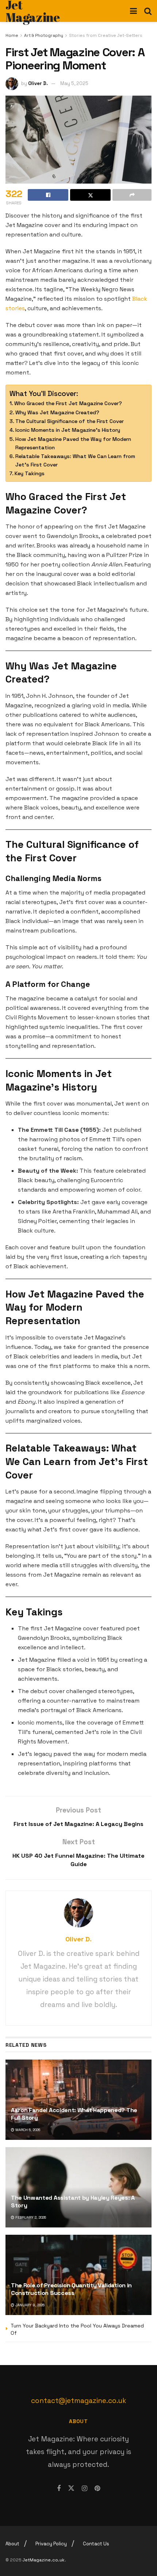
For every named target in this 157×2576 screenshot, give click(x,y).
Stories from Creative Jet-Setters (106, 35)
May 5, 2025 (74, 83)
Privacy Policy (51, 2544)
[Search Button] (148, 11)
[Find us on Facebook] (59, 2488)
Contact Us (96, 2544)
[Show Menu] (133, 11)
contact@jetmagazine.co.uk (79, 2401)
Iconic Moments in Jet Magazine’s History (68, 430)
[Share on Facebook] (48, 195)
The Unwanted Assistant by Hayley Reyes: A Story (73, 2202)
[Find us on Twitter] (71, 2488)
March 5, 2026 (27, 2130)
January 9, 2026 (29, 2305)
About (12, 2544)
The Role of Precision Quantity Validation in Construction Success (71, 2289)
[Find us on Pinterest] (97, 2488)
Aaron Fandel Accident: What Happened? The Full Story (74, 2114)
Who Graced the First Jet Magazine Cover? (68, 403)
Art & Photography (44, 35)
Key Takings (30, 473)
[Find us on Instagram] (85, 2488)
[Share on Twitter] (90, 195)
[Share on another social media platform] (132, 195)
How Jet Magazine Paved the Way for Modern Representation (73, 443)
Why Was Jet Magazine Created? (57, 412)
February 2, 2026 (30, 2217)
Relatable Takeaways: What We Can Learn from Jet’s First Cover (75, 460)
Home (12, 35)
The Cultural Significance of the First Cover (70, 421)
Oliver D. (38, 83)
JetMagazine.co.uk (44, 2560)
